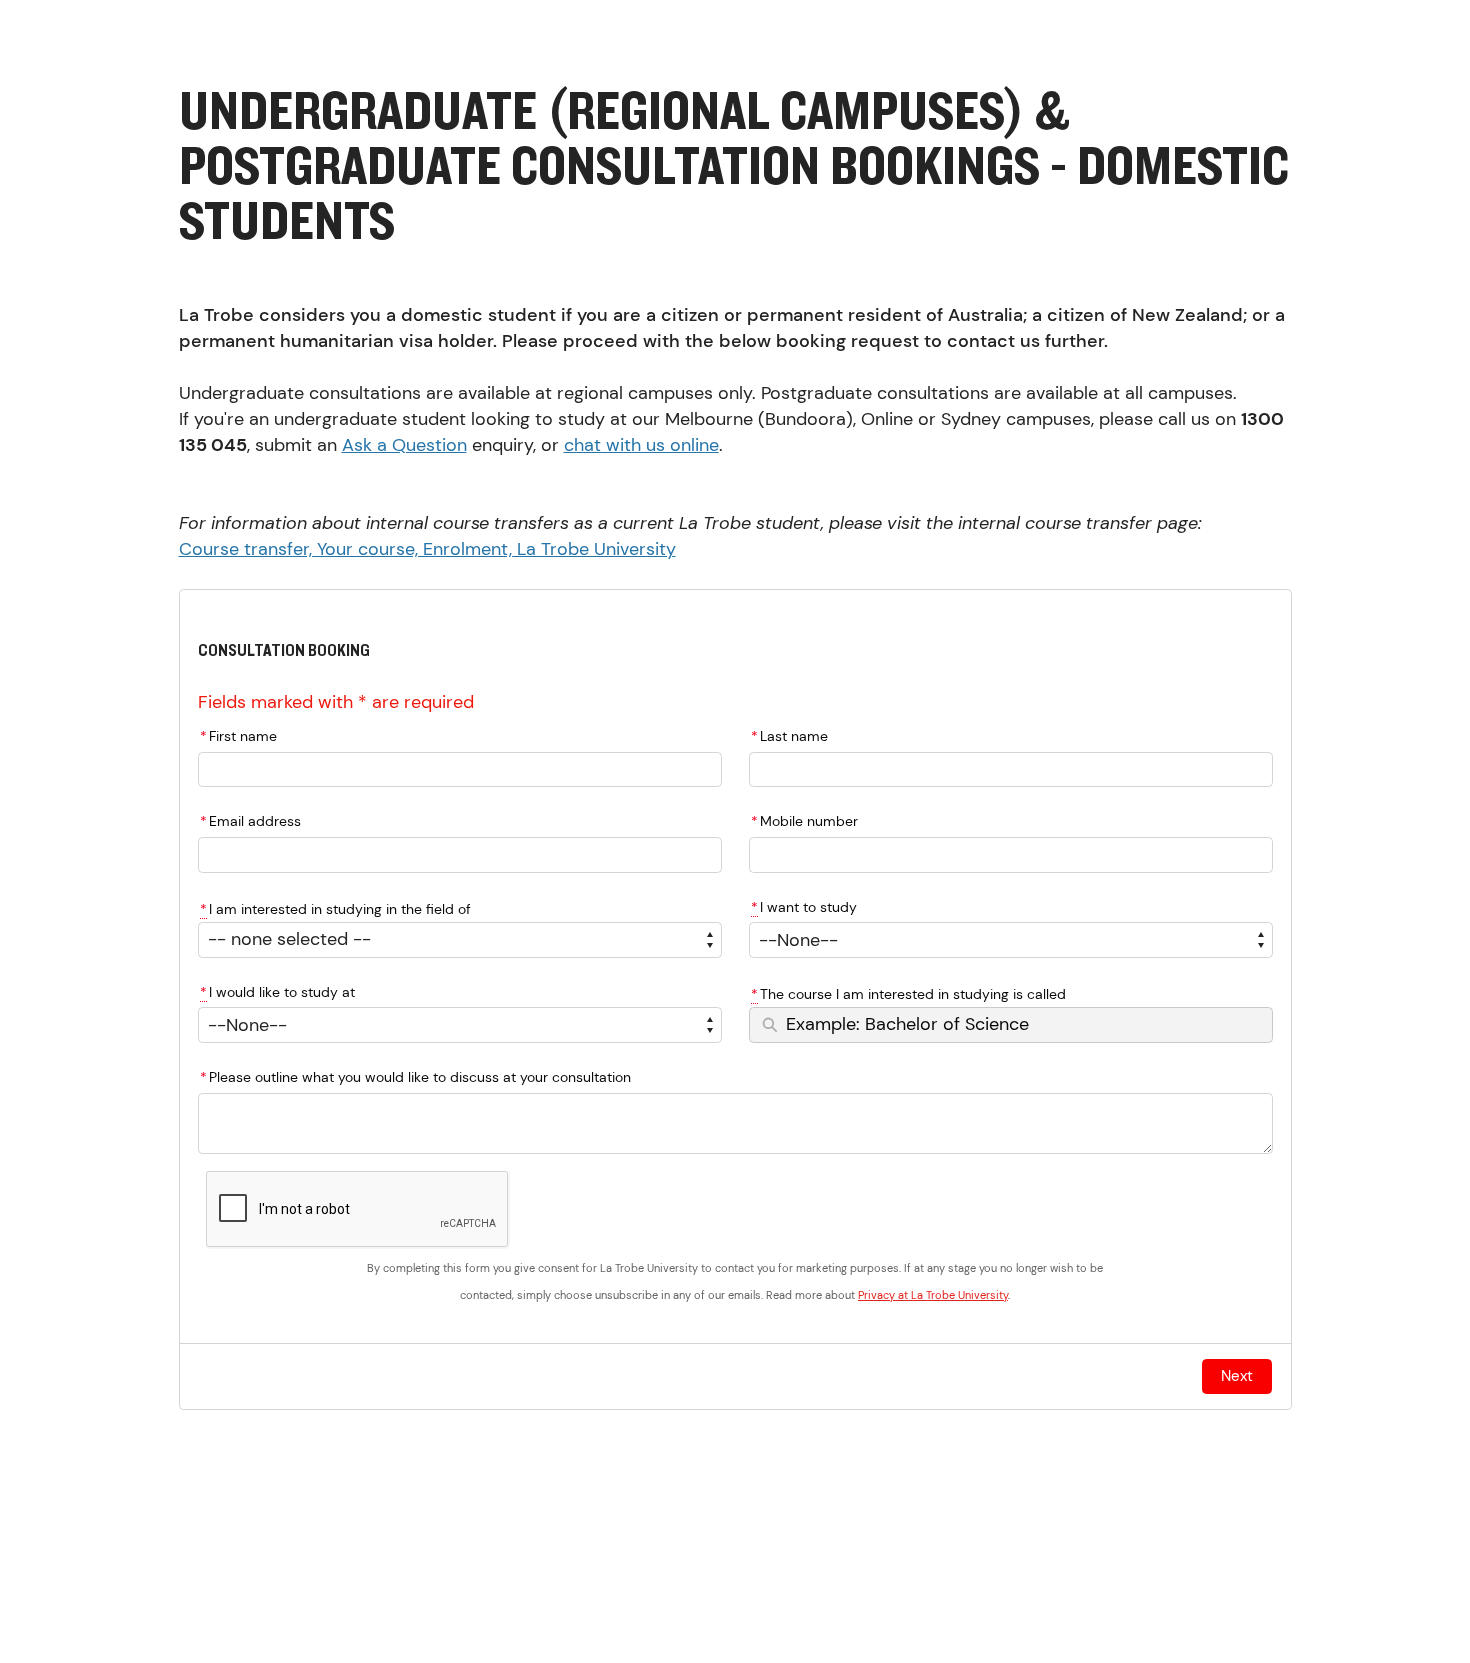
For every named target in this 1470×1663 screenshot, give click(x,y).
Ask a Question (404, 445)
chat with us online (641, 445)
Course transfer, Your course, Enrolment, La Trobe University (427, 549)
